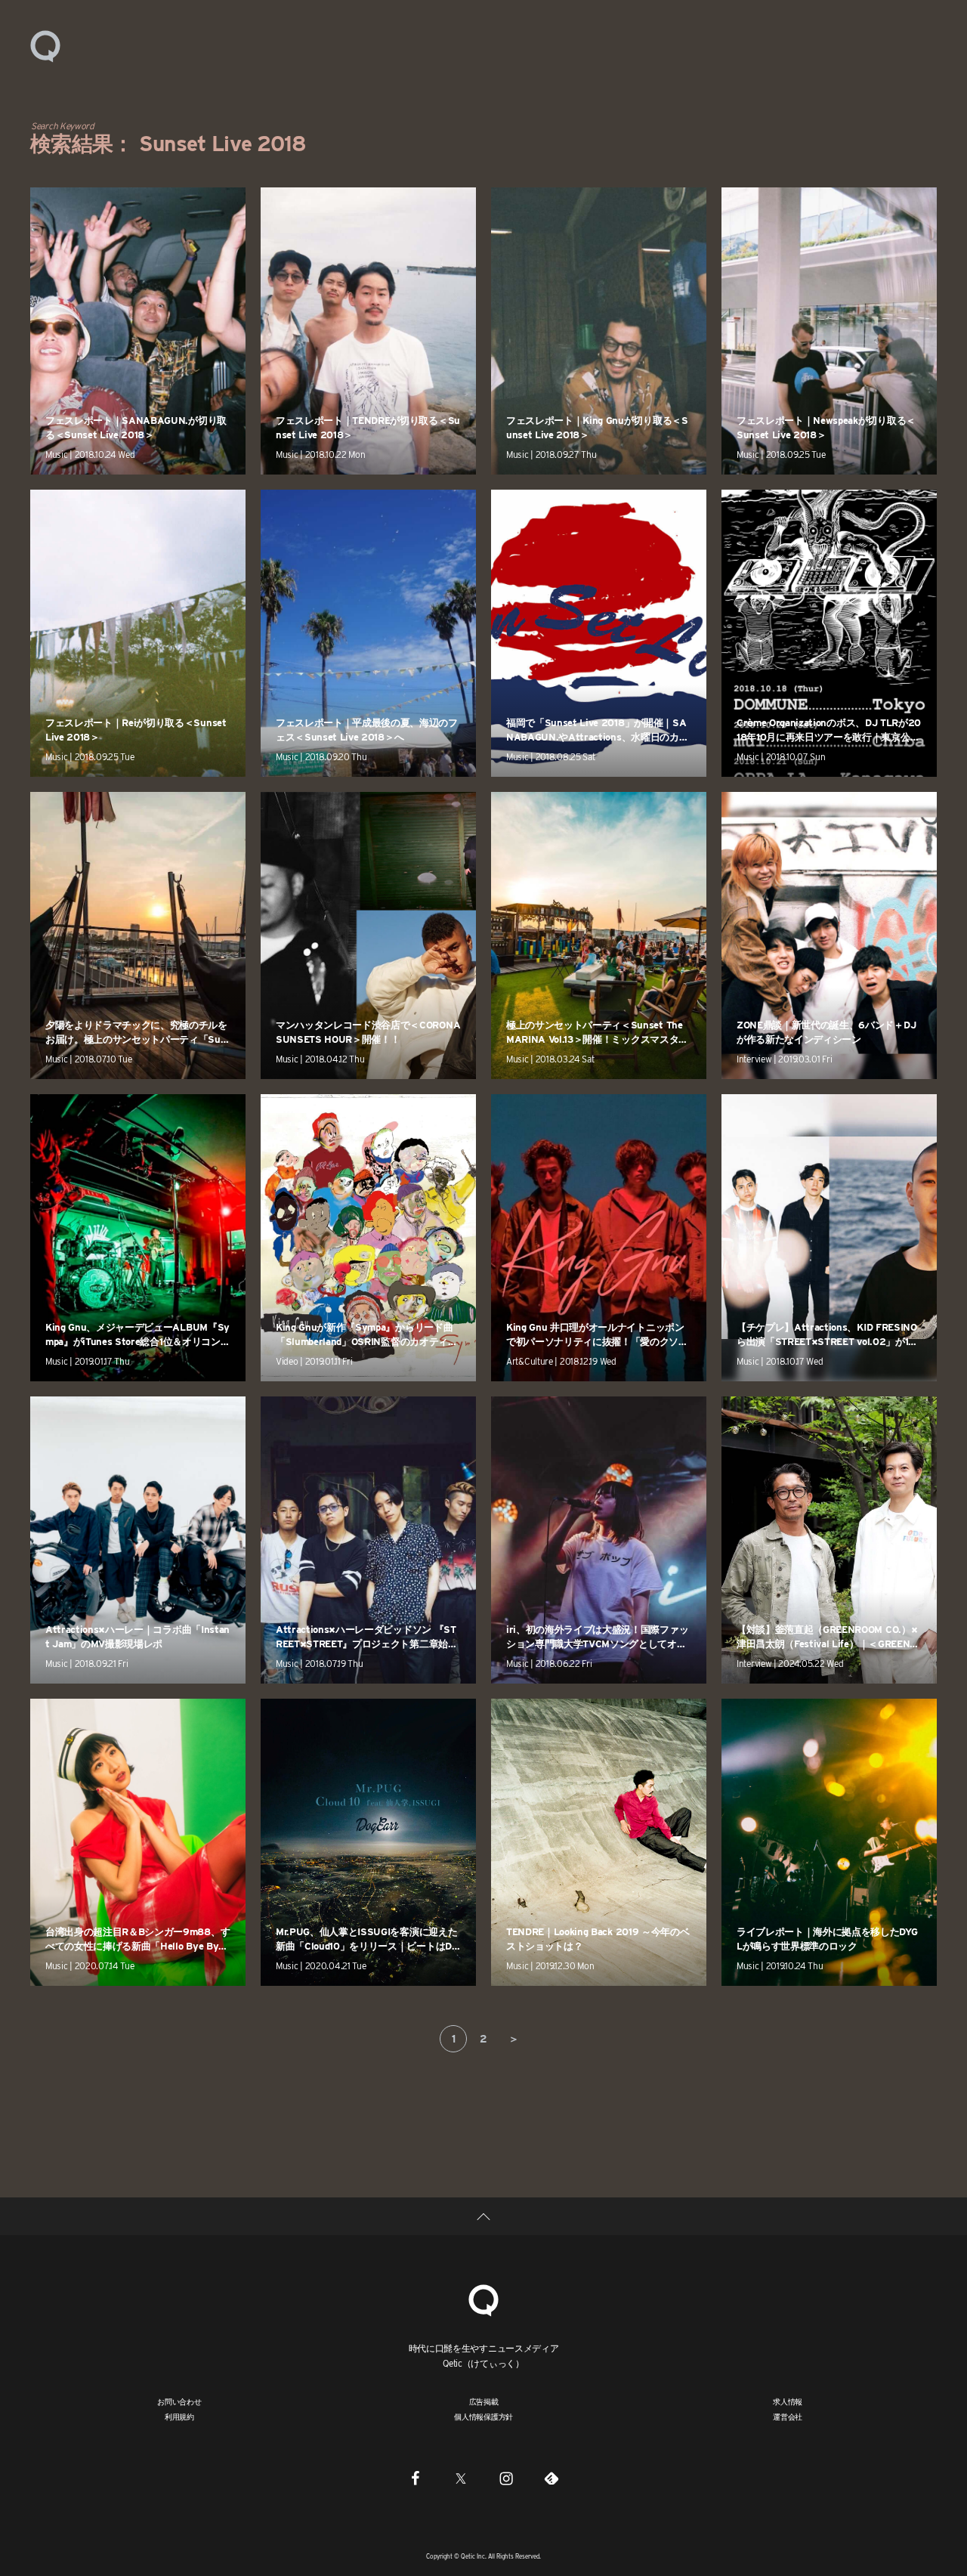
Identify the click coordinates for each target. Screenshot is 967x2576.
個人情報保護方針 (483, 2417)
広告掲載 (484, 2401)
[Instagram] (506, 2478)
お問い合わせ (179, 2401)
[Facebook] (416, 2478)
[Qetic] (45, 45)
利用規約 (179, 2417)
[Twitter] (461, 2478)
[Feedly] (551, 2478)
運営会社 (788, 2417)
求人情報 (788, 2401)
